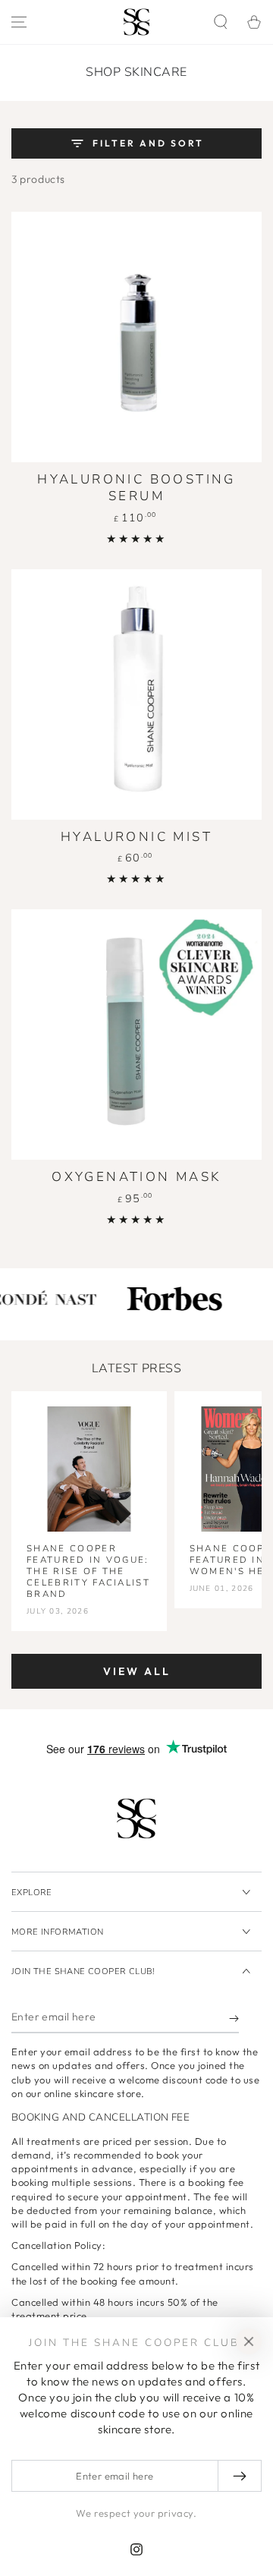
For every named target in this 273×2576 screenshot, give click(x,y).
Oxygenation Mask (136, 1177)
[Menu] (19, 22)
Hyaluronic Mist (136, 837)
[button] (221, 22)
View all (137, 1671)
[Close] (249, 2341)
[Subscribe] (234, 2018)
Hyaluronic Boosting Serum (136, 488)
